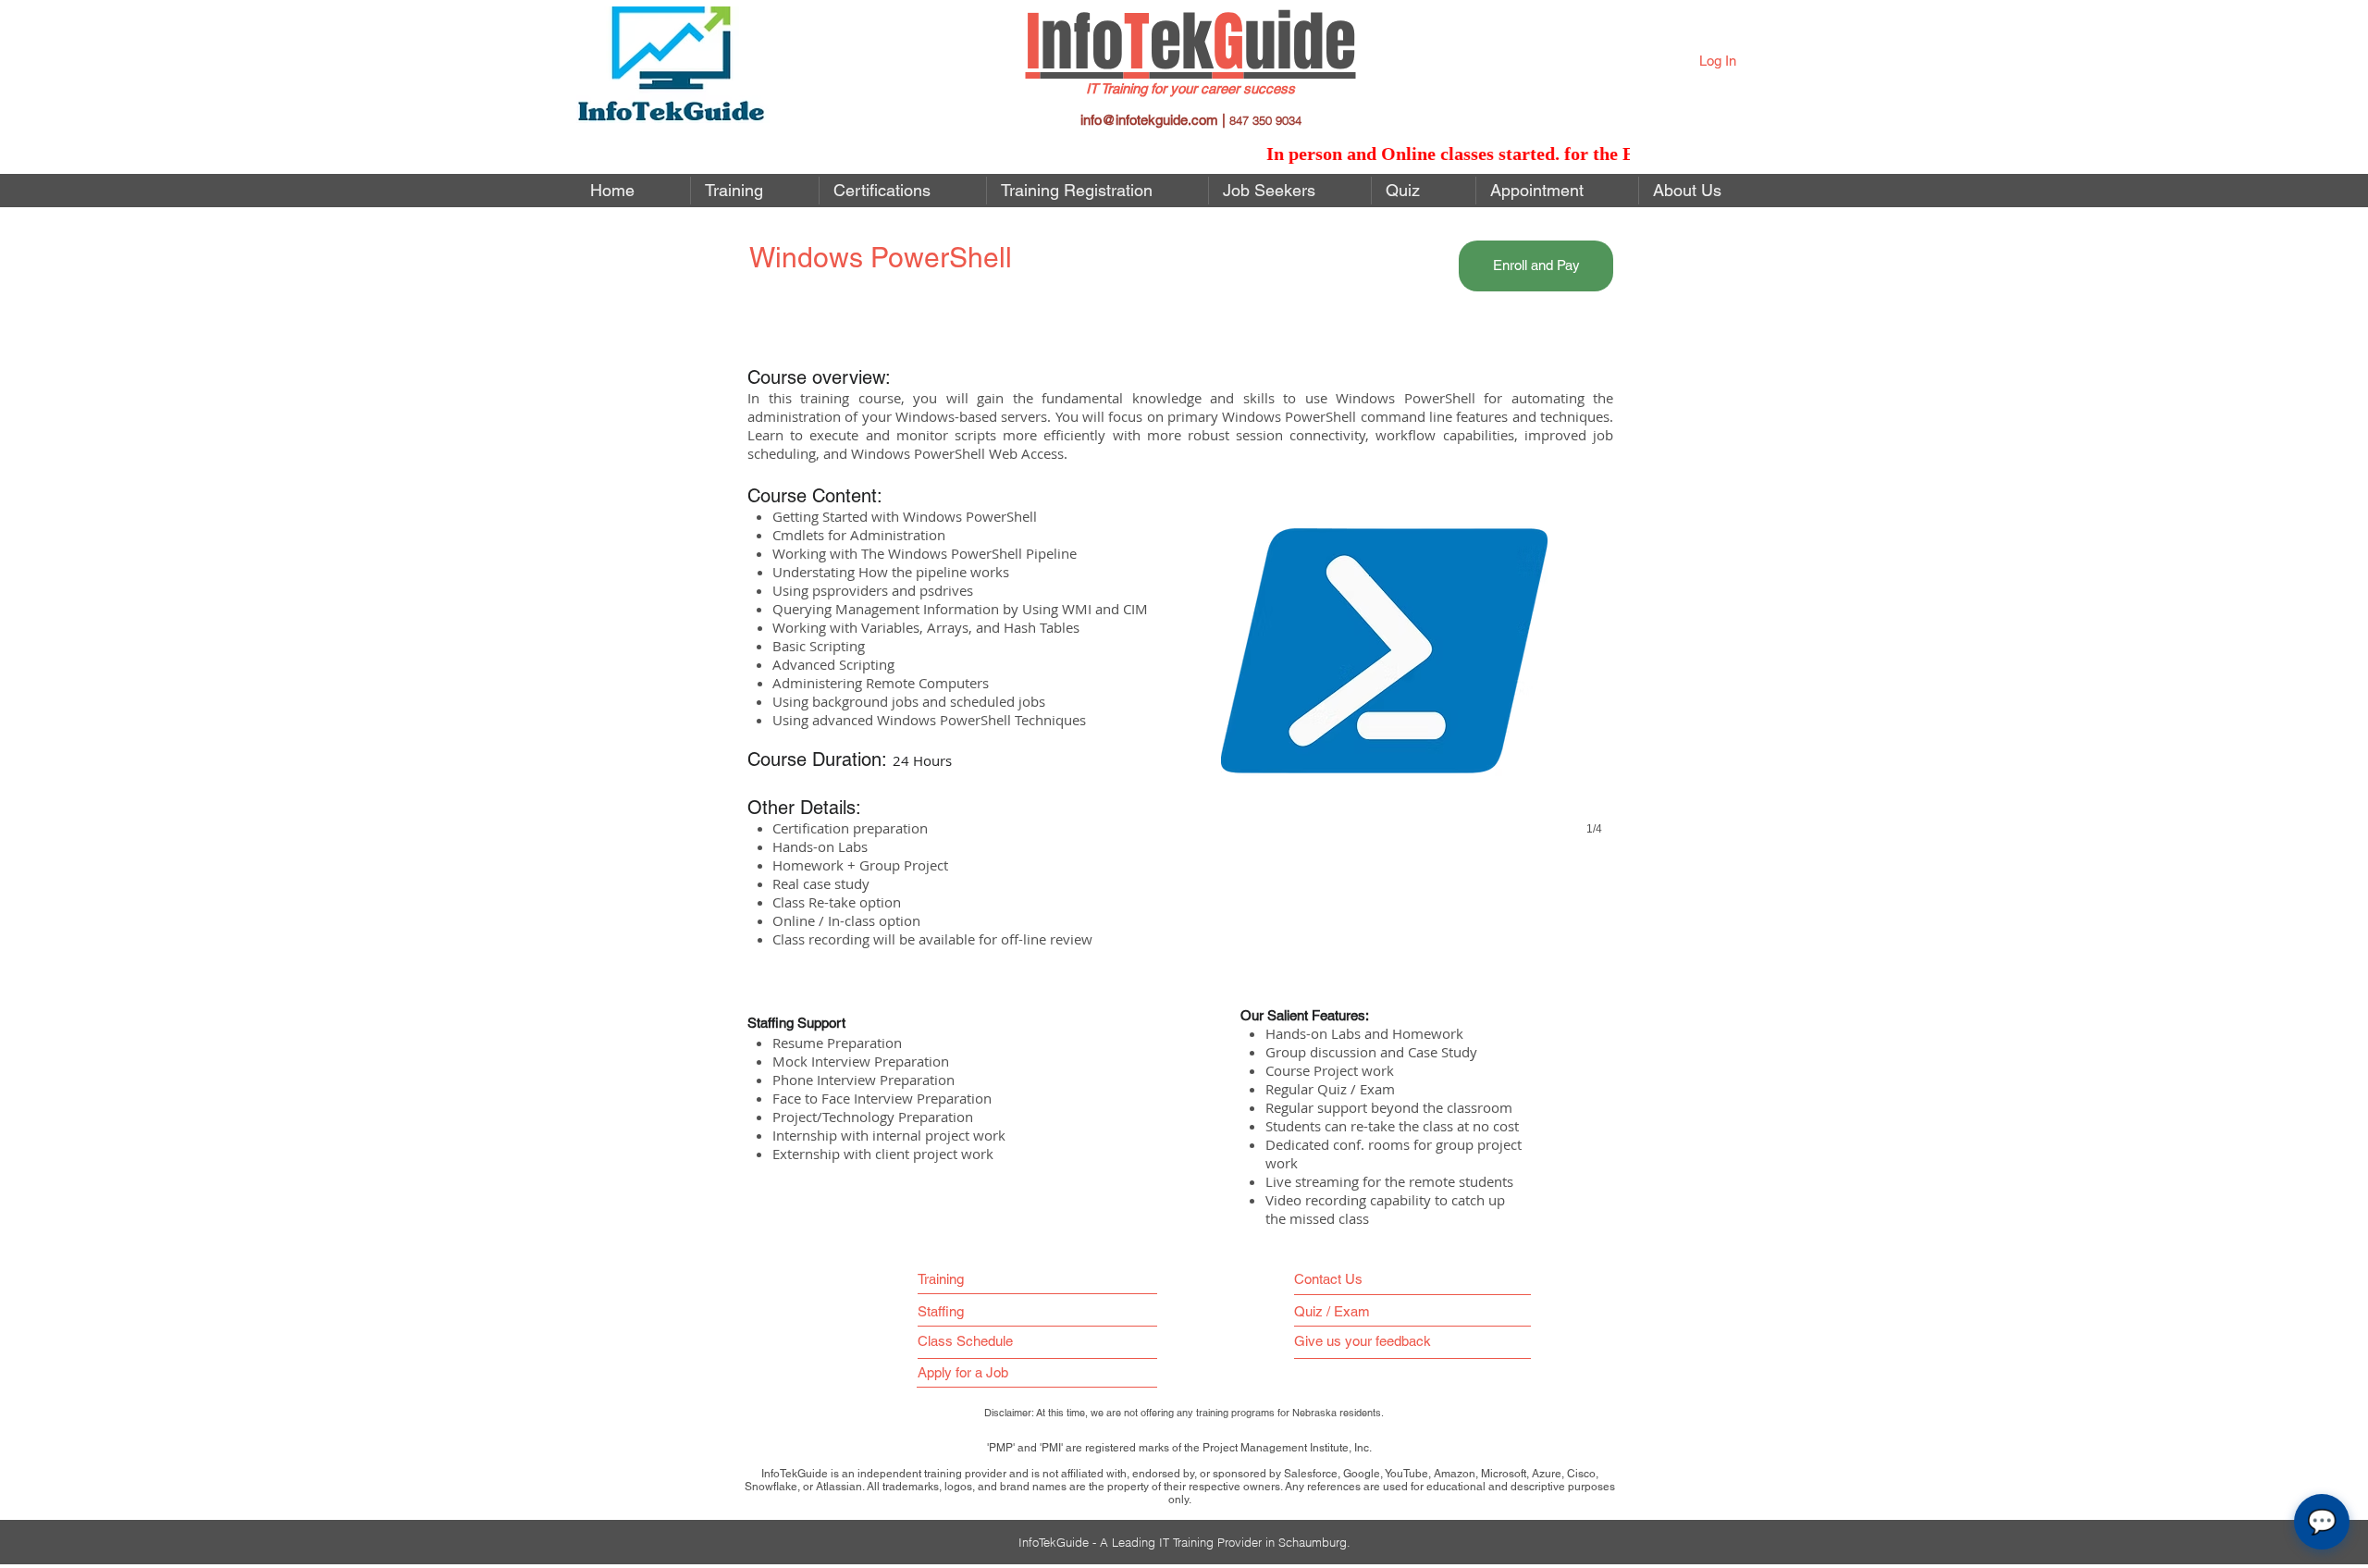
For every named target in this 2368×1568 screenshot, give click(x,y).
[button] (1290, 191)
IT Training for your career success (1190, 88)
